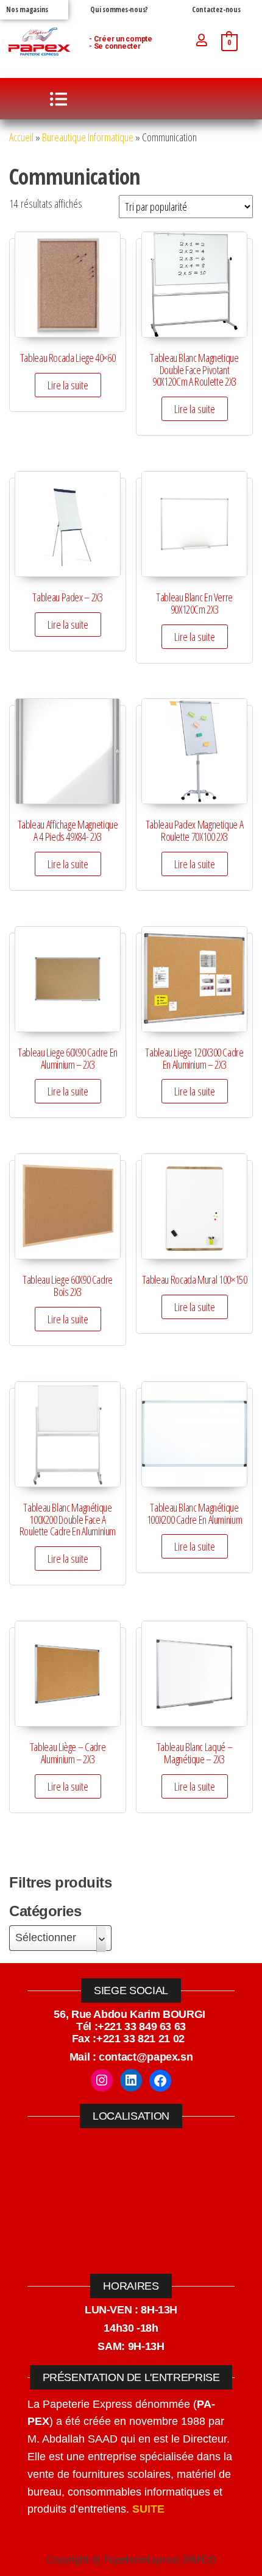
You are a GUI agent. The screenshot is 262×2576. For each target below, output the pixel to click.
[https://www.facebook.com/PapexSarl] (160, 2081)
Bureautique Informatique (88, 137)
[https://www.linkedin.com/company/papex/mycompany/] (131, 2080)
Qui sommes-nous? (119, 9)
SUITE (148, 2509)
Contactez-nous (216, 9)
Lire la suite (68, 385)
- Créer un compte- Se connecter (121, 43)
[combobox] (60, 1938)
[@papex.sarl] (102, 2080)
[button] (58, 99)
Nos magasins (27, 9)
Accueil (21, 137)
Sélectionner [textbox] (46, 1937)
